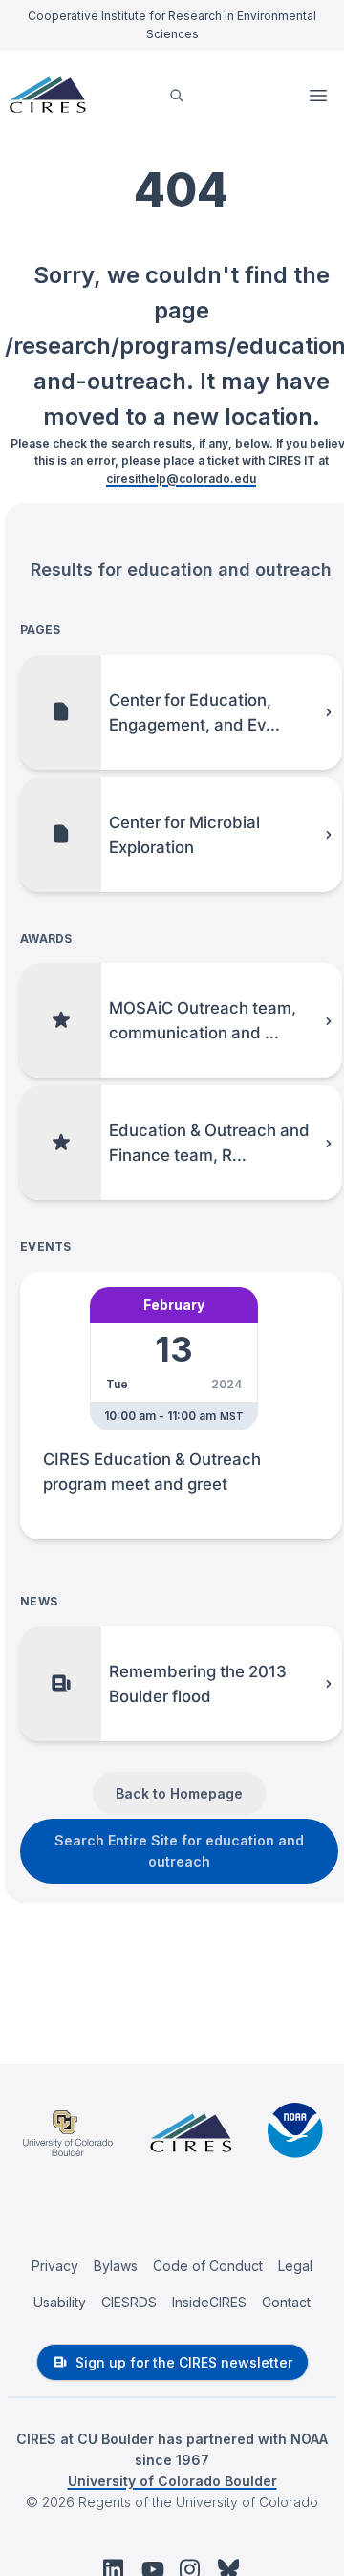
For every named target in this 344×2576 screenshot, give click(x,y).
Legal (295, 2266)
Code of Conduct (208, 2266)
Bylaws (116, 2266)
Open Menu (320, 96)
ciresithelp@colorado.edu (181, 479)
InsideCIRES (209, 2302)
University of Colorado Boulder (172, 2481)
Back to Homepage (179, 1793)
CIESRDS (129, 2302)
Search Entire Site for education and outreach (179, 1851)
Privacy (55, 2266)
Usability (60, 2302)
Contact (286, 2302)
